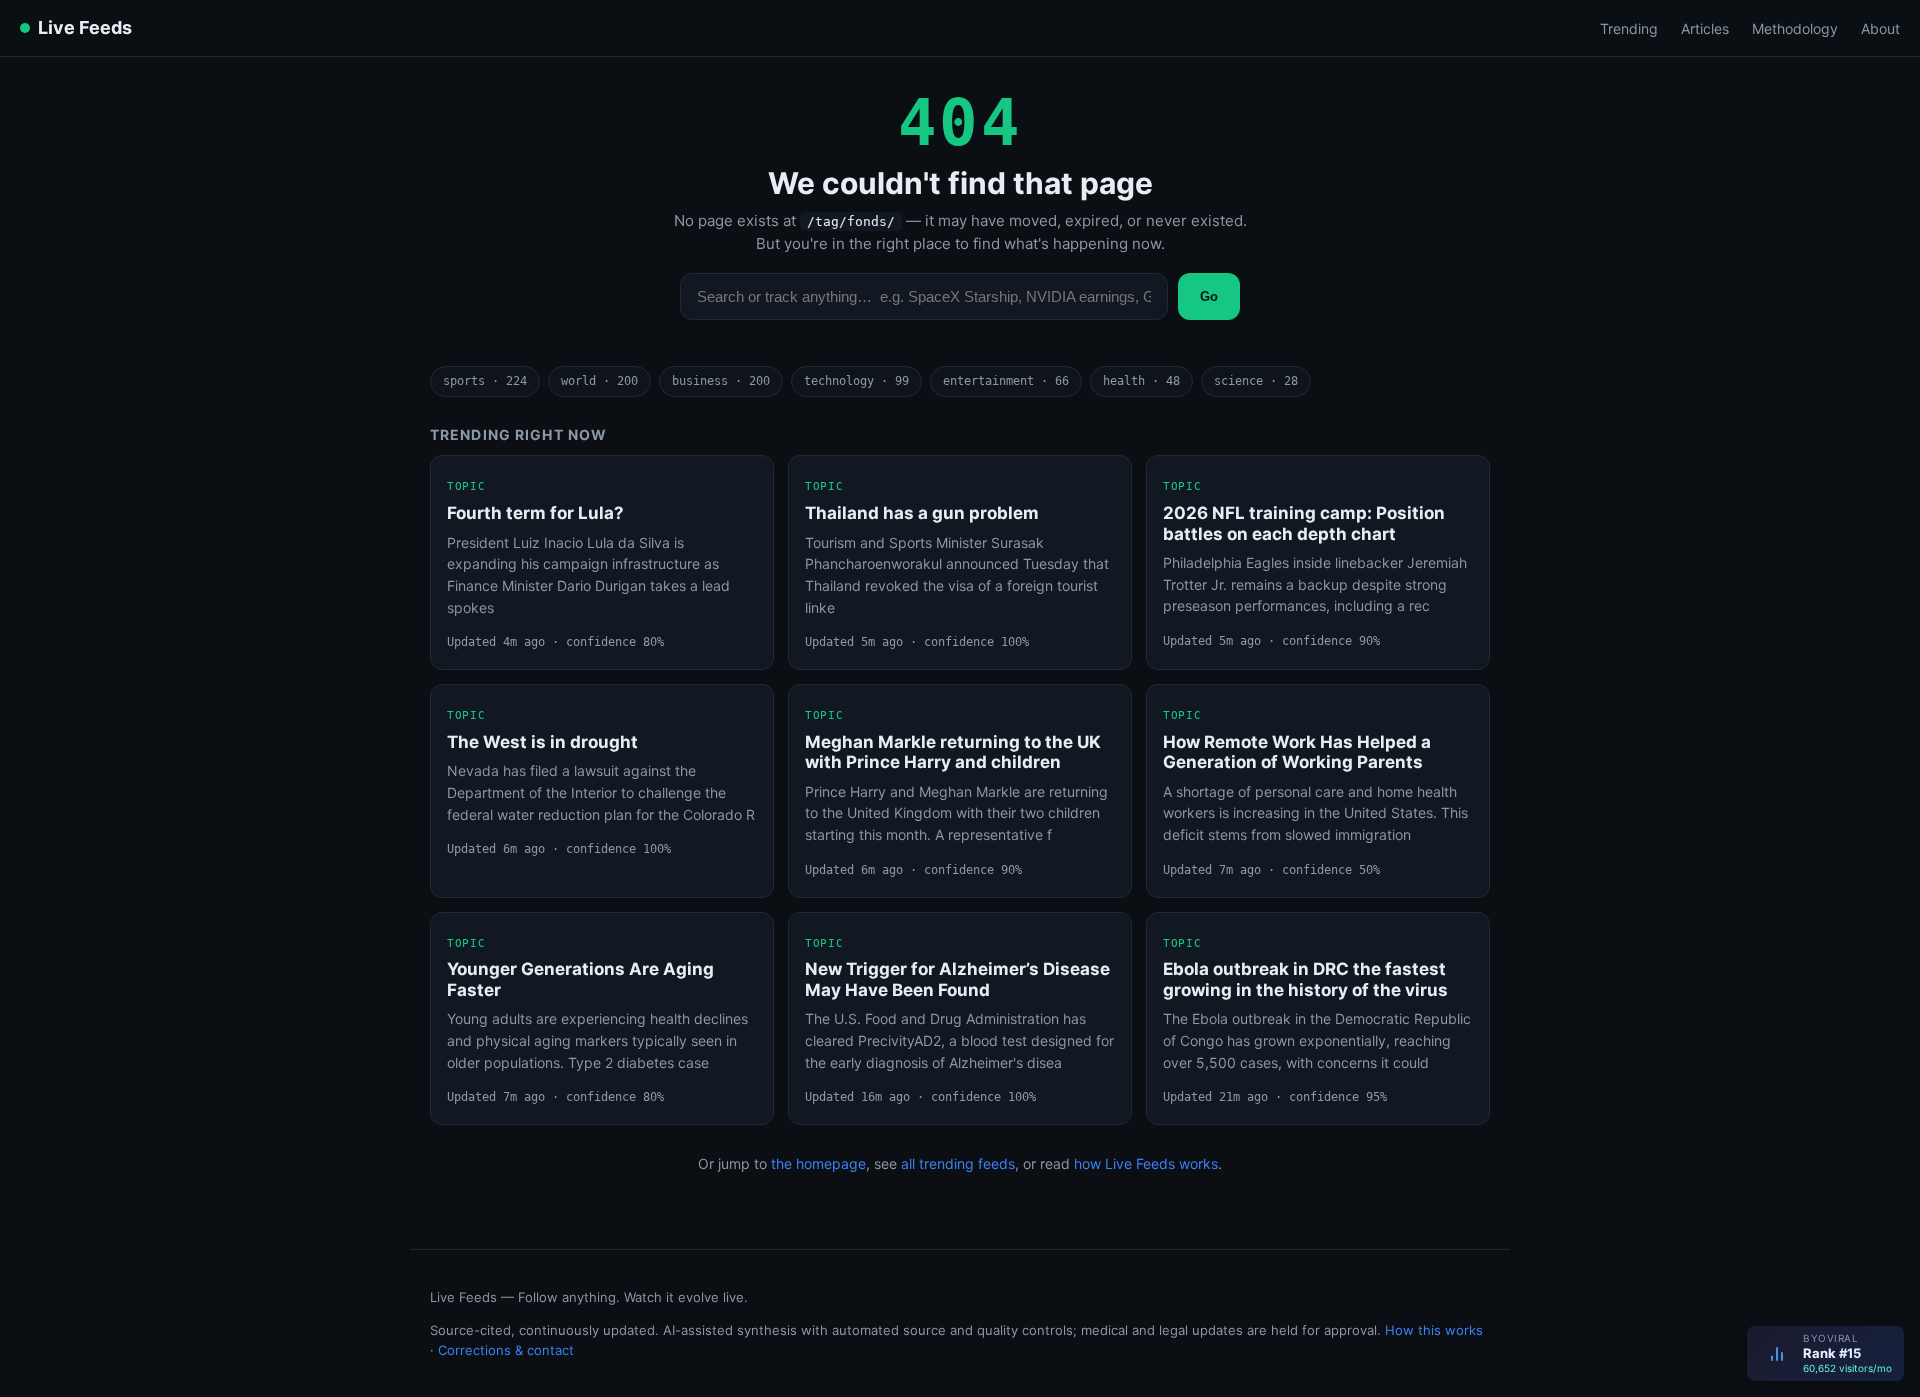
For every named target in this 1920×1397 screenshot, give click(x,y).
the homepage (818, 1163)
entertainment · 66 (1006, 381)
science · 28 (1256, 381)
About (1880, 28)
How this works (1434, 1330)
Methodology (1795, 28)
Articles (1705, 28)
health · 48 (1141, 381)
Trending (1629, 28)
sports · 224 (485, 381)
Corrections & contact (506, 1350)
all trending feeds (958, 1163)
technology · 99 (856, 381)
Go (1209, 296)
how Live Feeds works (1146, 1163)
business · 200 (721, 381)
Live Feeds (85, 27)
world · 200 (599, 381)
